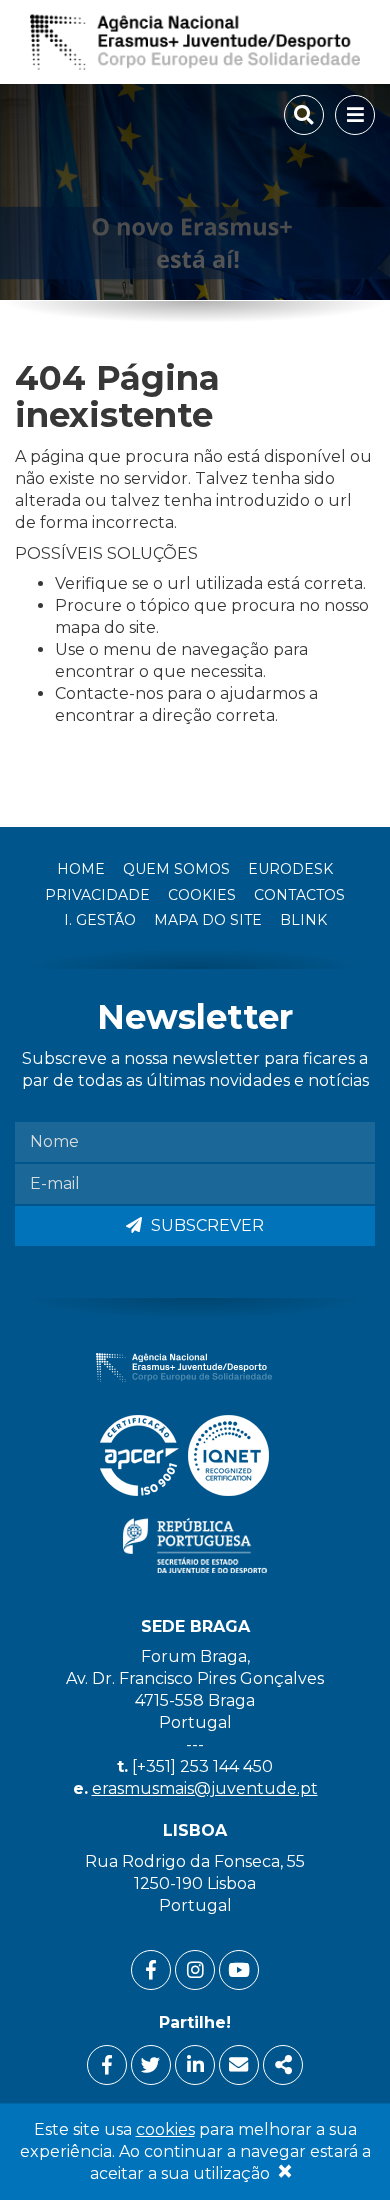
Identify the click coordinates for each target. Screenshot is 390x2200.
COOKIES (202, 895)
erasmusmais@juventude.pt (205, 1788)
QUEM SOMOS (176, 869)
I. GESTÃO (100, 920)
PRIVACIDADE (97, 895)
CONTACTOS (299, 895)
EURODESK (290, 869)
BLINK (303, 920)
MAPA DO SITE (208, 920)
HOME (81, 869)
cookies (165, 2129)
